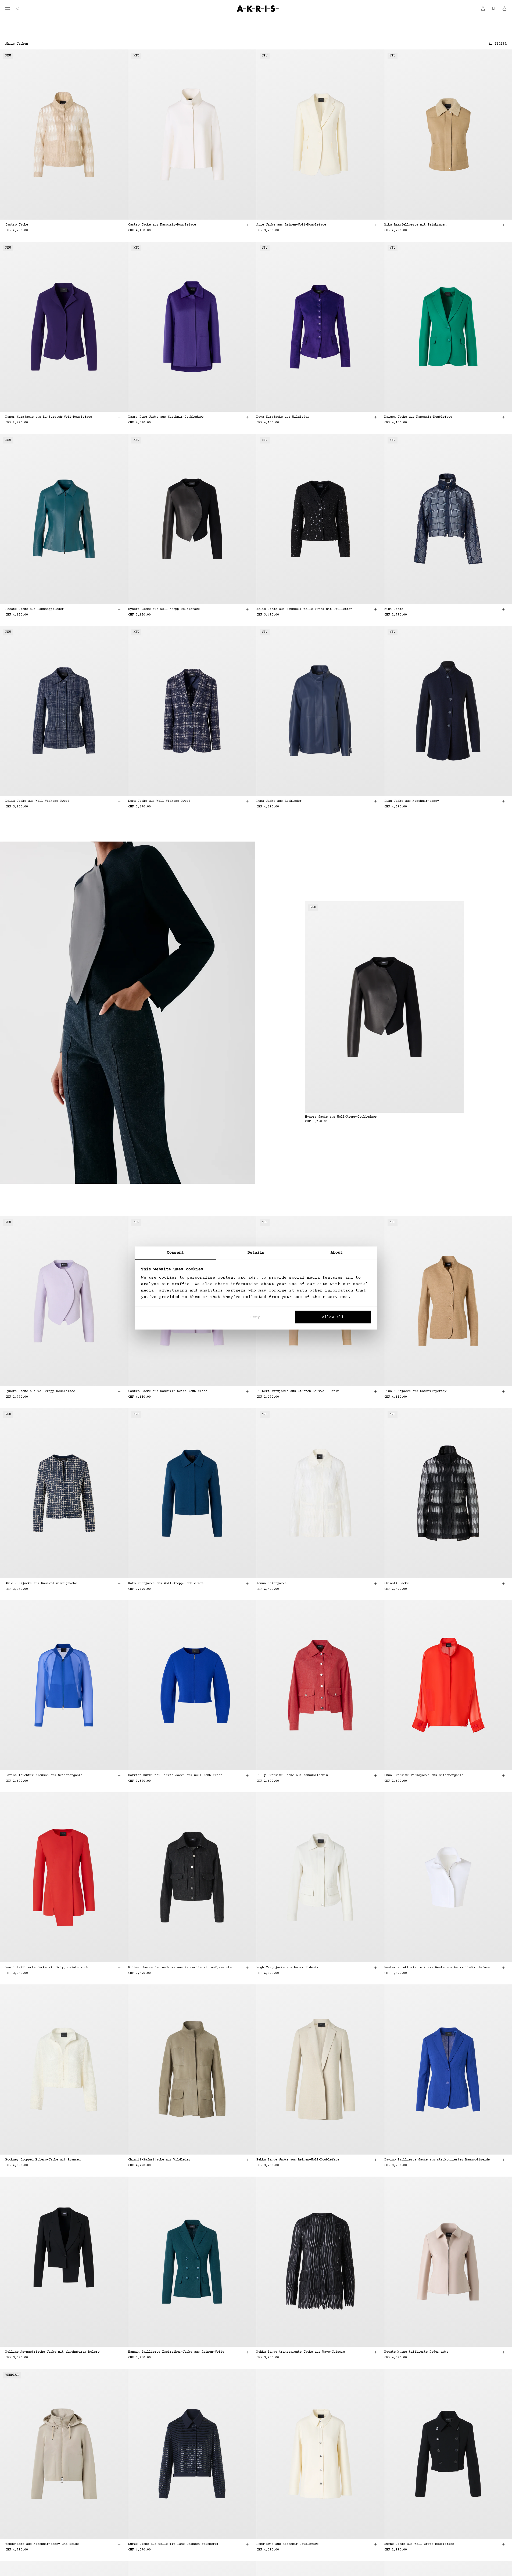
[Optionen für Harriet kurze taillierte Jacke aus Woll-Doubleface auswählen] (247, 1776)
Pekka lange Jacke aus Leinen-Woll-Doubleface (298, 2160)
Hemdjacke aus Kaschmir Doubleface (287, 2544)
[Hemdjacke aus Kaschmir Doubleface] (320, 2454)
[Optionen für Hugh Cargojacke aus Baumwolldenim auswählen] (375, 1968)
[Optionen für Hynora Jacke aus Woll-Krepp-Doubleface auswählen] (247, 609)
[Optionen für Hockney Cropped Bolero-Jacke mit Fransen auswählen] (119, 2160)
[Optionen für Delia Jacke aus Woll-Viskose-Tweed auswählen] (119, 801)
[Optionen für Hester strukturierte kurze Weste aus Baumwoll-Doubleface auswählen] (503, 1968)
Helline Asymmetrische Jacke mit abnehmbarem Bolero (52, 2352)
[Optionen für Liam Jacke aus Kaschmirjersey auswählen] (503, 801)
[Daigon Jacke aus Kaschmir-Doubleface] (448, 327)
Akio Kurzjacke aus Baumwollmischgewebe (41, 1584)
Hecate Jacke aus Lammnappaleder (35, 609)
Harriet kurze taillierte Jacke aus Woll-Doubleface (175, 1775)
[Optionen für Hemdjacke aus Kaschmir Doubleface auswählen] (375, 2544)
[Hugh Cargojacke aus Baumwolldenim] (320, 1877)
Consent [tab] (176, 1253)
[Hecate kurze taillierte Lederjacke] (448, 2262)
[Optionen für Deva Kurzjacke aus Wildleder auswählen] (375, 417)
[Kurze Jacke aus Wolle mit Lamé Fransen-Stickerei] (192, 2454)
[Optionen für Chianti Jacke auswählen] (503, 1584)
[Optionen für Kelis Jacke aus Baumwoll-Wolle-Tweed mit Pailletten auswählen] (375, 609)
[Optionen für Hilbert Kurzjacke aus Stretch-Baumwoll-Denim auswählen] (375, 1391)
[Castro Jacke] (64, 135)
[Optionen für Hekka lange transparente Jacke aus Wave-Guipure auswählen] (375, 2352)
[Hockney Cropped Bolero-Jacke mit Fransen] (64, 2069)
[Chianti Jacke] (448, 1493)
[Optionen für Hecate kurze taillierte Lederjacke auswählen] (503, 2352)
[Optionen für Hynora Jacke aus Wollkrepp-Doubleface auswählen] (119, 1391)
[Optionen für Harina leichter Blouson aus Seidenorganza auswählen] (119, 1776)
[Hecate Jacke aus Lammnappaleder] (64, 519)
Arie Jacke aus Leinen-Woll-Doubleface (291, 225)
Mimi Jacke (394, 609)
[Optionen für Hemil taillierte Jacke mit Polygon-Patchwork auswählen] (119, 1968)
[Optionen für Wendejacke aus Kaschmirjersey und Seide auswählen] (119, 2544)
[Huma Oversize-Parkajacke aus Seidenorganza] (448, 1685)
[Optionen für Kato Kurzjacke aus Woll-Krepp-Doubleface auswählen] (247, 1584)
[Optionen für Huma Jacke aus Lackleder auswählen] (375, 801)
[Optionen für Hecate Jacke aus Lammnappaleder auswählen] (119, 609)
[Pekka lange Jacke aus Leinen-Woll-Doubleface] (320, 2069)
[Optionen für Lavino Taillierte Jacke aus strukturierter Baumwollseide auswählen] (503, 2160)
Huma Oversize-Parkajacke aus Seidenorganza (424, 1775)
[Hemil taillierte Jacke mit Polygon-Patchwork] (64, 1877)
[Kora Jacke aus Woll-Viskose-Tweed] (192, 711)
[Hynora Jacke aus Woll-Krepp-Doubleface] (192, 519)
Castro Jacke (17, 225)
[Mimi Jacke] (448, 519)
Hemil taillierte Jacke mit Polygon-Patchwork (47, 1968)
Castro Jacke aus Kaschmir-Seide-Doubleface (168, 1391)
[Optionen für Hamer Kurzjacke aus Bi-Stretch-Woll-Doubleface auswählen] (119, 417)
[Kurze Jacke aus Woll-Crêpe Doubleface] (448, 2454)
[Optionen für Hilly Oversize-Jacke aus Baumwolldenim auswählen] (375, 1776)
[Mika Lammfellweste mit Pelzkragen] (448, 135)
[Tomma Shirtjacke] (320, 1493)
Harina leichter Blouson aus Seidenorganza (44, 1775)
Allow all (333, 1317)
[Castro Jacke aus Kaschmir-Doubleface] (192, 135)
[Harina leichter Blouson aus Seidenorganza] (64, 1685)
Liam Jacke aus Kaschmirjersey (412, 801)
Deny (255, 1317)
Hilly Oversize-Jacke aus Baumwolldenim (292, 1775)
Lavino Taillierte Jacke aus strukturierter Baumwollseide (437, 2160)
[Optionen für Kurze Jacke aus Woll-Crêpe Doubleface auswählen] (503, 2544)
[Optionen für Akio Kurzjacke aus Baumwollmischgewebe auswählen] (119, 1584)
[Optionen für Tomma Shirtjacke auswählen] (375, 1584)
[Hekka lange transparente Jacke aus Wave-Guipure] (320, 2262)
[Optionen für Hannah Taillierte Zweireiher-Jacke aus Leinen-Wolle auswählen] (247, 2352)
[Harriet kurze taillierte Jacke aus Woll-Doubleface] (192, 1685)
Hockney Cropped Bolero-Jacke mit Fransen (43, 2160)
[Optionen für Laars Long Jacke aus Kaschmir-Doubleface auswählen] (247, 417)
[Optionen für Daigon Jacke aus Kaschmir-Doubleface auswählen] (503, 417)
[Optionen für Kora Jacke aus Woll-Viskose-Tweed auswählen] (247, 801)
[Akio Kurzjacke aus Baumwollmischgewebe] (64, 1493)
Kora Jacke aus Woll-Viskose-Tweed (159, 801)
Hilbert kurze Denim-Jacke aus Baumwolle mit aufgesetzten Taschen (183, 1968)
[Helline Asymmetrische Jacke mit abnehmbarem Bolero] (64, 2262)
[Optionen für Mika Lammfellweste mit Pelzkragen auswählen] (503, 225)
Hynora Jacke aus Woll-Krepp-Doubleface (164, 609)
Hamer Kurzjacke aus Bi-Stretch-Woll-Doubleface (49, 417)
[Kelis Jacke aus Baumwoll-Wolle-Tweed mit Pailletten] (320, 519)
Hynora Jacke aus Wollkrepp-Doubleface (40, 1391)
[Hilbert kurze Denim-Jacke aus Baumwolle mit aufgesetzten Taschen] (192, 1877)
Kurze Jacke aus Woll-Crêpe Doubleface (419, 2544)
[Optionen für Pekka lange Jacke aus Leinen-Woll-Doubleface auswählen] (375, 2160)
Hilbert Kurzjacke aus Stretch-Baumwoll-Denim (298, 1391)
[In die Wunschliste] (116, 60)
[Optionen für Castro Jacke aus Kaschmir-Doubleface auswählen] (247, 225)
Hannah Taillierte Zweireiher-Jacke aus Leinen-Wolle (176, 2352)
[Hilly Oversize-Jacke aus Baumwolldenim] (320, 1685)
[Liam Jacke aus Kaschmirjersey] (448, 711)
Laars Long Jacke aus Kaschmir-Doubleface (166, 417)
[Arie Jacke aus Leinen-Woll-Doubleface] (320, 135)
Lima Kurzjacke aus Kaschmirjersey (415, 1391)
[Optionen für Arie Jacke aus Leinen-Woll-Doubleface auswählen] (375, 225)
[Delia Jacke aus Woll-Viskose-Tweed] (64, 711)
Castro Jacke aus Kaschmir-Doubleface (162, 225)
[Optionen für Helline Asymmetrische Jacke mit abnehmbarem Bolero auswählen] (119, 2352)
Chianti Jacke (397, 1584)
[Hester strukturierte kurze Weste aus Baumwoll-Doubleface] (448, 1877)
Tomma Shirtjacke (271, 1584)
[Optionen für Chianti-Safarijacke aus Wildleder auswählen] (247, 2160)
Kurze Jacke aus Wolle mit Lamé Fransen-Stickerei (173, 2544)
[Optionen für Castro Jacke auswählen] (119, 225)
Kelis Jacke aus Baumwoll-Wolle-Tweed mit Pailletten (304, 609)
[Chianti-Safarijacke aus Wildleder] (192, 2069)
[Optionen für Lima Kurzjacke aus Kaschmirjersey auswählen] (503, 1391)
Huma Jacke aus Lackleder (279, 801)
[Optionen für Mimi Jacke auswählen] (503, 609)
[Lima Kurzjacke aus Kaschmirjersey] (448, 1301)
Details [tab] (256, 1253)
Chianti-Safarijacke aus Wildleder (159, 2160)
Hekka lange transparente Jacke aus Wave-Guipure (301, 2352)
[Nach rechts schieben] (115, 135)
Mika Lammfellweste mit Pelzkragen (415, 225)
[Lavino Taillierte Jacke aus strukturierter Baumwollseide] (448, 2069)
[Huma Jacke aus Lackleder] (320, 711)
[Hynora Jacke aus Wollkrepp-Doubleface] (64, 1301)
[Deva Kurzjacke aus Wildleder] (320, 327)
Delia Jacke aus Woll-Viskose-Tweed (37, 801)
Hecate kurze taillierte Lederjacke (416, 2352)
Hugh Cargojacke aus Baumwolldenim (287, 1968)
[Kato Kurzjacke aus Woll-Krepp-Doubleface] (192, 1493)
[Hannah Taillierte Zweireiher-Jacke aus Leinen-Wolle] (192, 2262)
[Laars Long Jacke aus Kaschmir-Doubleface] (192, 327)
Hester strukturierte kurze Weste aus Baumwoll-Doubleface (437, 1968)
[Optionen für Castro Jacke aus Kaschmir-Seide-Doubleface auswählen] (247, 1391)
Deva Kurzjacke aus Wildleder (283, 417)
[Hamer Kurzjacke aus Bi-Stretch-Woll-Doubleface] (64, 327)
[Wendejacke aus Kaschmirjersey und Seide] (64, 2454)
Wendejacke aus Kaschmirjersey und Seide (42, 2544)
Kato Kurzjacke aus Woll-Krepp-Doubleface (166, 1584)
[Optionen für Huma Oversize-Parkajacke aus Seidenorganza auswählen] (503, 1776)
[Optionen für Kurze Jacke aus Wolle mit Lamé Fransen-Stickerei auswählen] (247, 2544)
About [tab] (337, 1253)
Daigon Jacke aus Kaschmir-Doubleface (418, 417)
